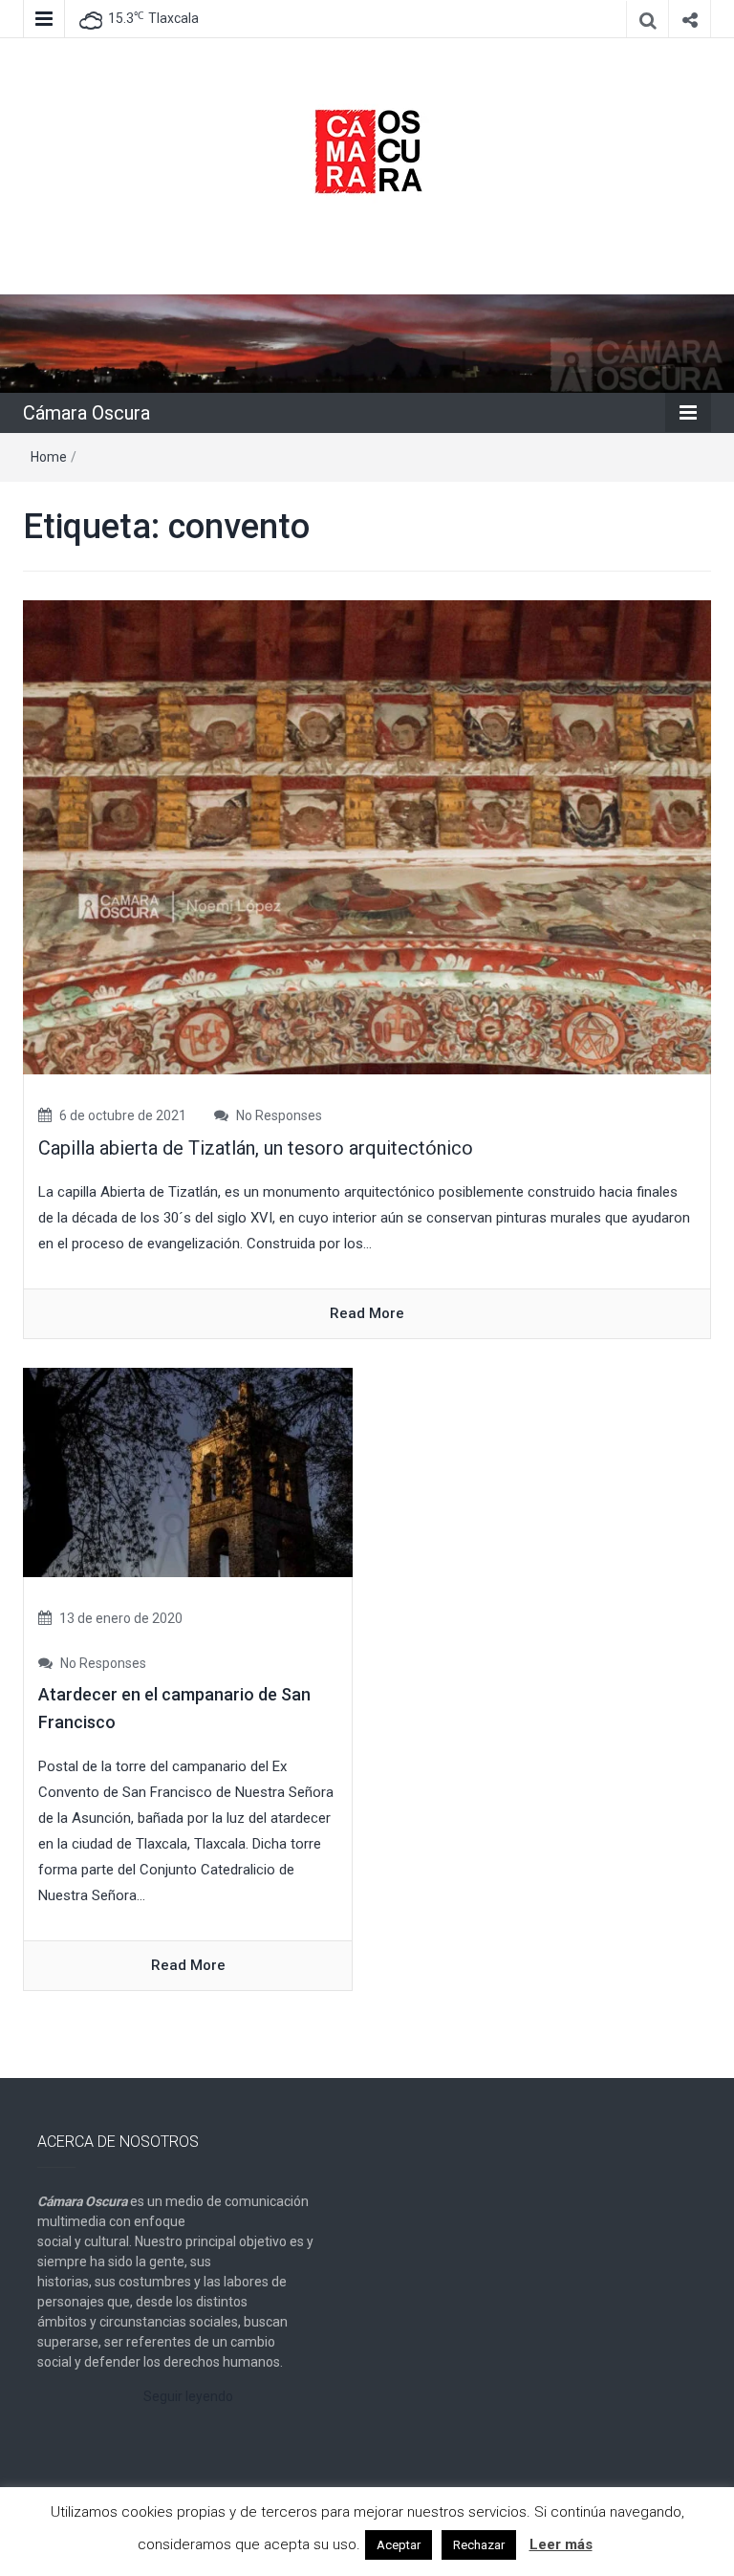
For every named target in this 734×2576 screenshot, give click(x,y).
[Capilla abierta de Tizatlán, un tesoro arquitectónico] (367, 836)
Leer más (561, 2544)
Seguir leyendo (188, 2396)
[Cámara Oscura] (367, 342)
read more (367, 1313)
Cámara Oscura (86, 413)
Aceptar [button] (399, 2545)
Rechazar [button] (479, 2545)
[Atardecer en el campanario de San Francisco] (188, 1472)
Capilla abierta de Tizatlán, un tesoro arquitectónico (256, 1148)
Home (49, 457)
